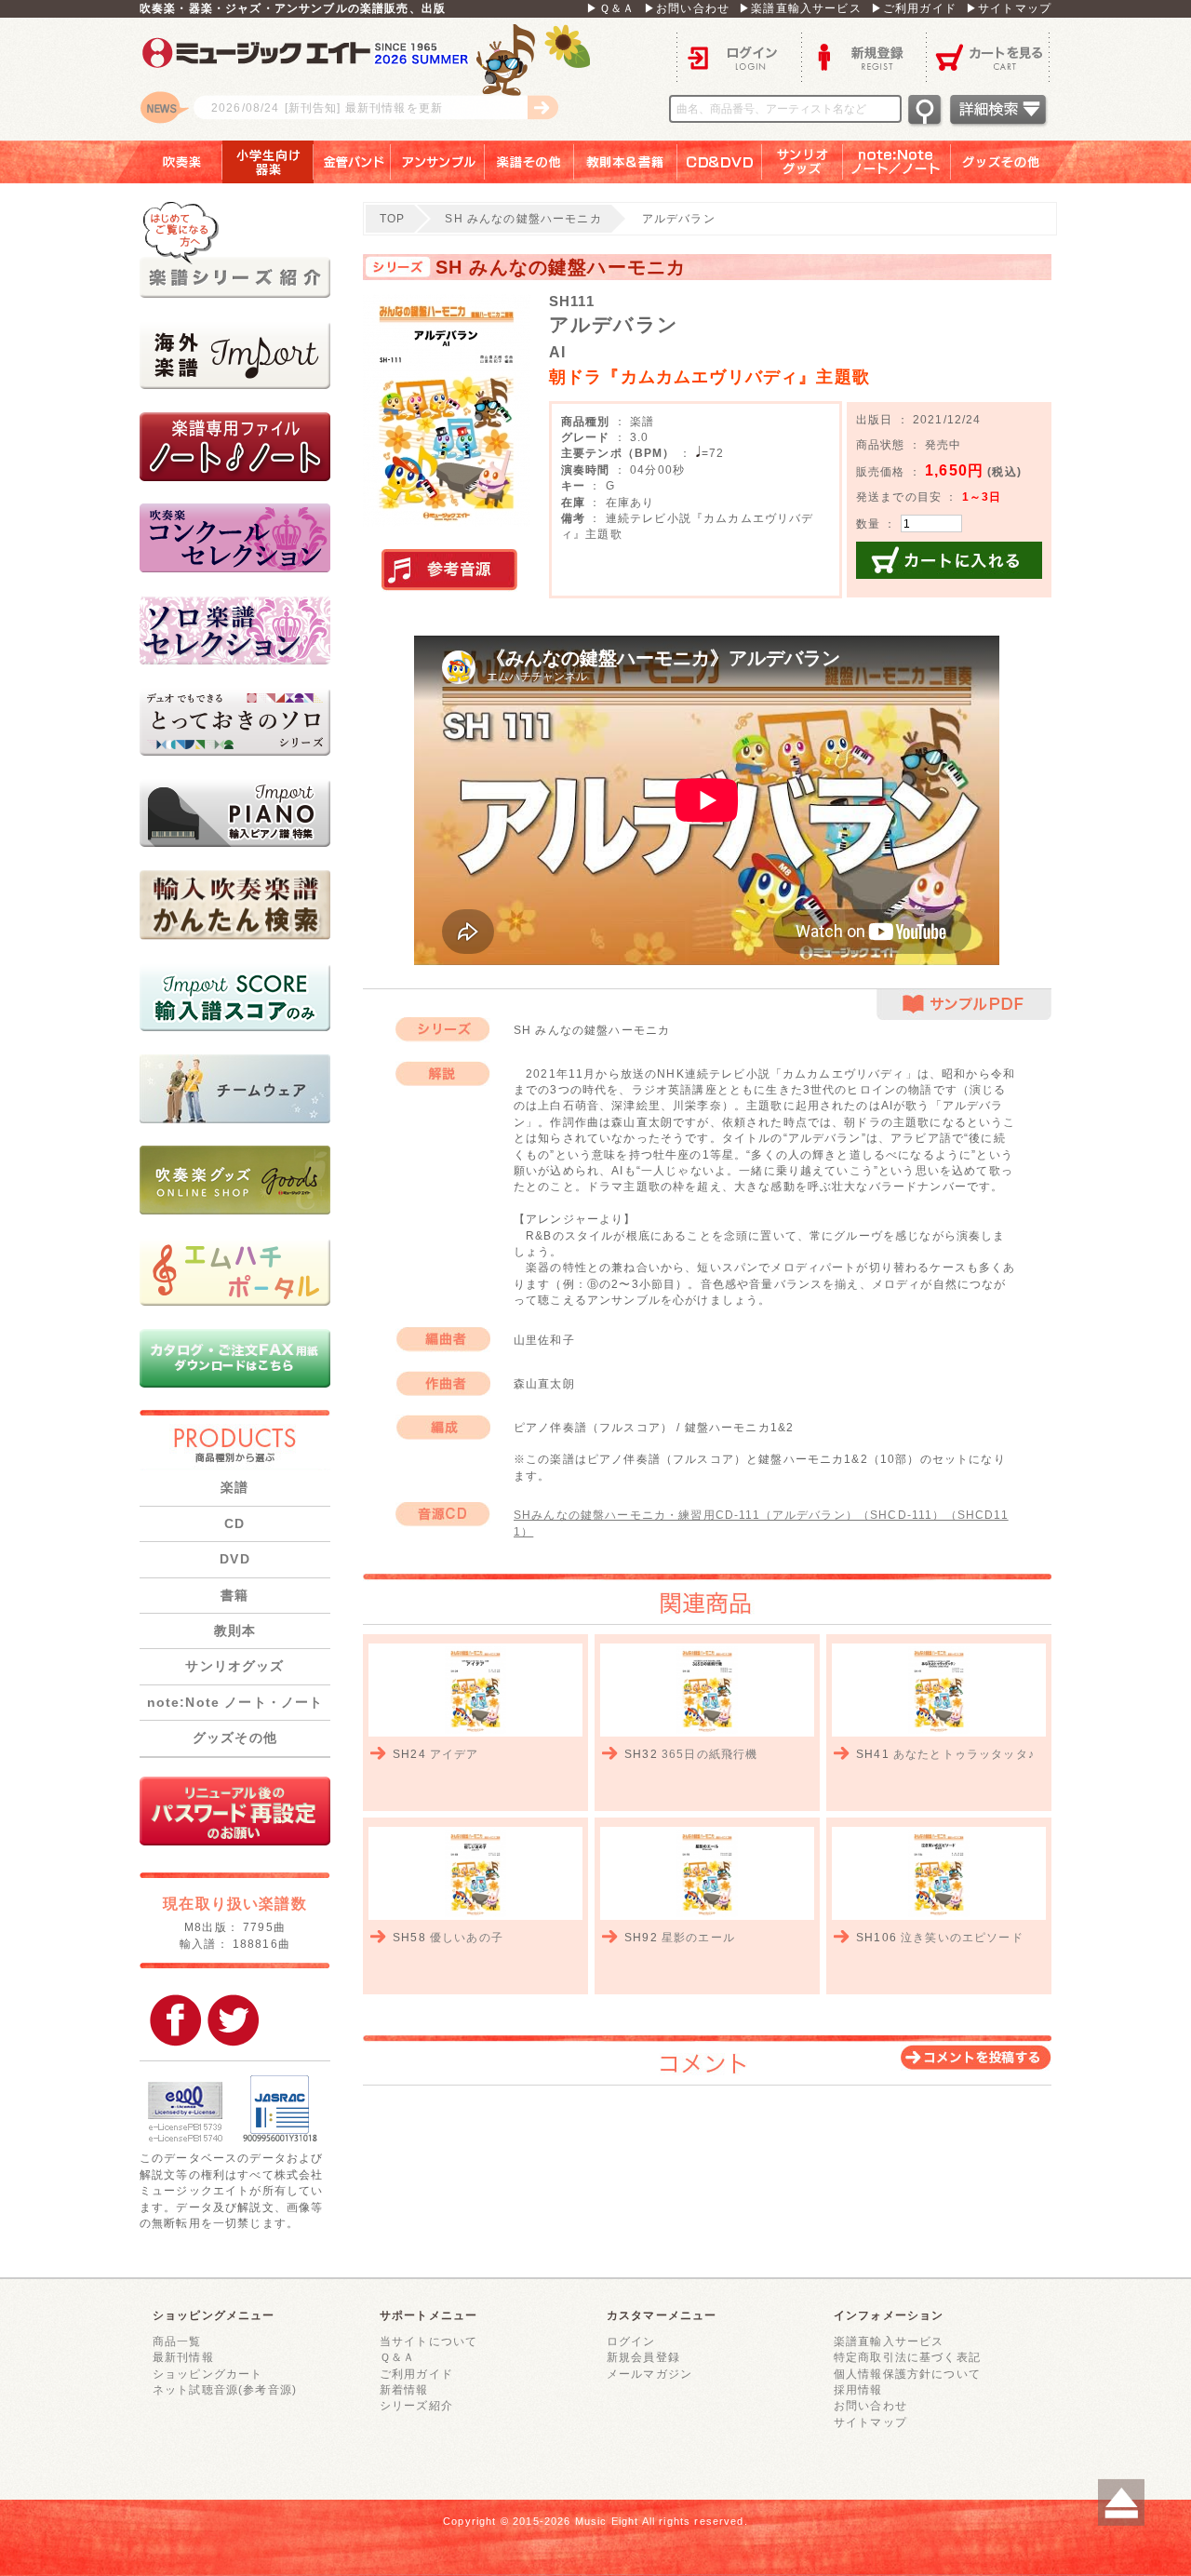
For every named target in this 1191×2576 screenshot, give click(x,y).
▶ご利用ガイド (914, 8)
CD (234, 1523)
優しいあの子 (467, 1937)
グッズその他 (1014, 162)
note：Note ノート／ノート (897, 162)
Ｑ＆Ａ (397, 2357)
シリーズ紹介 (416, 2405)
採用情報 (858, 2389)
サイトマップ (870, 2422)
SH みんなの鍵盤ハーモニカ (523, 218)
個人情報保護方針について (907, 2374)
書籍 (234, 1595)
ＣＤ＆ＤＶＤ (720, 162)
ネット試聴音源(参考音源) (225, 2389)
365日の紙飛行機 (709, 1754)
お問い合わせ (870, 2405)
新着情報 (404, 2389)
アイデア (455, 1754)
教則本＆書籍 (626, 162)
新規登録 (863, 56)
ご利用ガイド (416, 2374)
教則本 (235, 1630)
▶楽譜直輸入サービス (800, 8)
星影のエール (698, 1937)
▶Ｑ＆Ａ (610, 8)
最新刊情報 (183, 2357)
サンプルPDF (964, 1005)
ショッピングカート (207, 2374)
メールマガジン (649, 2374)
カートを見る (989, 56)
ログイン (739, 56)
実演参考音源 (449, 570)
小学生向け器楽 (268, 162)
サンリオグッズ (803, 162)
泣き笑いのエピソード (962, 1937)
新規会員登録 (643, 2357)
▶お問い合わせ (687, 8)
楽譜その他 (529, 162)
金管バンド (352, 162)
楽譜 (234, 1487)
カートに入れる (949, 560)
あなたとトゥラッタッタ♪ (964, 1754)
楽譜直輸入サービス (889, 2341)
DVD (234, 1559)
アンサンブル (438, 162)
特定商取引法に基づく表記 (907, 2357)
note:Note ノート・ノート (235, 1702)
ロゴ (372, 79)
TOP (392, 218)
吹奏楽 (168, 162)
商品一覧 (177, 2341)
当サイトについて (428, 2341)
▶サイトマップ (1009, 8)
